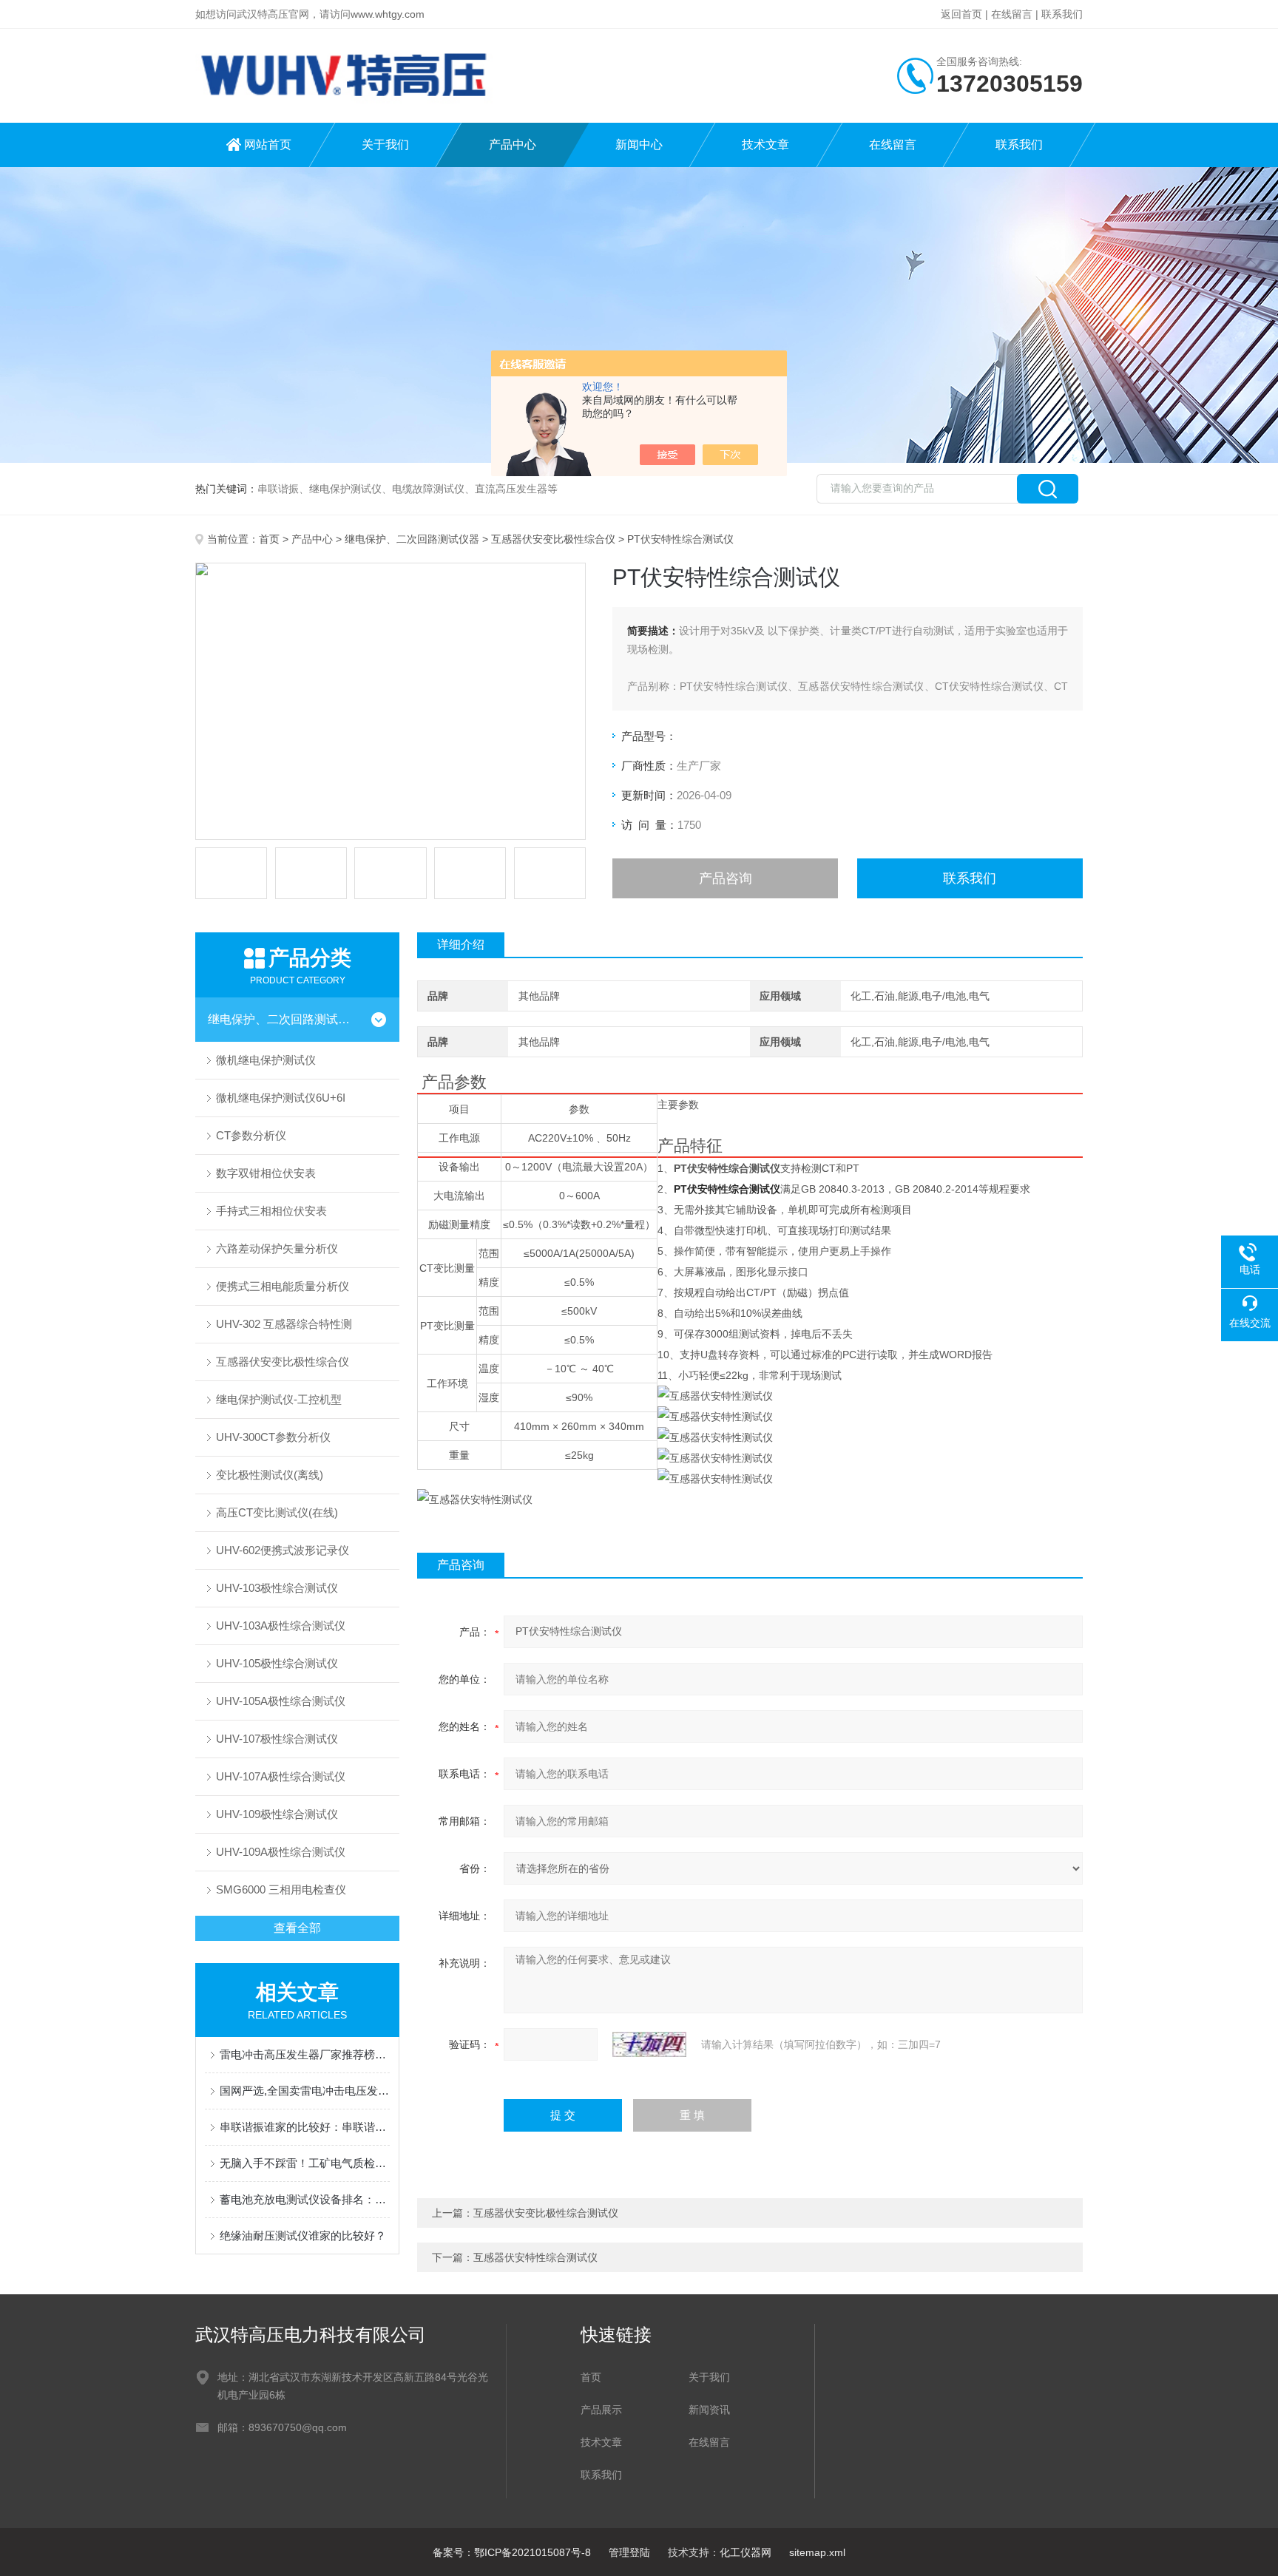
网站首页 (268, 145)
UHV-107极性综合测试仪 (277, 1739)
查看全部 (297, 1928)
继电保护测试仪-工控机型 (279, 1399)
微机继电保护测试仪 (266, 1060)
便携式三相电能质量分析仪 (283, 1286)
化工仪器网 (745, 2552)
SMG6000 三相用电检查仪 (281, 1889)
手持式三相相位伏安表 (271, 1211)
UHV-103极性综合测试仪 (277, 1588)
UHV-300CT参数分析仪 (273, 1437)
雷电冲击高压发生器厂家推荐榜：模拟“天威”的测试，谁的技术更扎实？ (305, 2054)
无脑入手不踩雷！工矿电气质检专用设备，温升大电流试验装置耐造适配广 (305, 2163)
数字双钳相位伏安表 (266, 1173)
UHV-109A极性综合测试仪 (281, 1852)
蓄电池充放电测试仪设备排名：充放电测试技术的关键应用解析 (305, 2199)
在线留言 (1012, 14)
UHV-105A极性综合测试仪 (281, 1701)
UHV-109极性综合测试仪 (277, 1814)
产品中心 (513, 145)
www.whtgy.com (388, 14)
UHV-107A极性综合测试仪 (281, 1776)
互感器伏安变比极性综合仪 (553, 539)
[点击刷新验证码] (649, 2044)
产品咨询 (726, 878)
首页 (269, 539)
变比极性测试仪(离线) (270, 1475)
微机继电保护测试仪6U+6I (281, 1098)
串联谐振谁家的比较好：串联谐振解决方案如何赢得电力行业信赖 (305, 2127)
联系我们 (1062, 14)
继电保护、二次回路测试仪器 (412, 539)
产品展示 (601, 2410)
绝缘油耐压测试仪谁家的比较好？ (303, 2236)
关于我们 (385, 145)
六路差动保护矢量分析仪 (277, 1248)
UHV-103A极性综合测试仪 (281, 1626)
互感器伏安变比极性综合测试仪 (546, 2213)
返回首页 (961, 14)
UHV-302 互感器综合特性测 (284, 1324)
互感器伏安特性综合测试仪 (535, 2257)
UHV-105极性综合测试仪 (277, 1663)
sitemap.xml (817, 2552)
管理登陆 (629, 2552)
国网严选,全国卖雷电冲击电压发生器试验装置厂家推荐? (305, 2091)
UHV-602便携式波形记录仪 (283, 1550)
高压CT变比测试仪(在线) (277, 1512)
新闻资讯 (709, 2410)
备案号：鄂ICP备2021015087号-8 (512, 2552)
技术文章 (765, 145)
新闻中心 (639, 145)
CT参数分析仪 (251, 1135)
